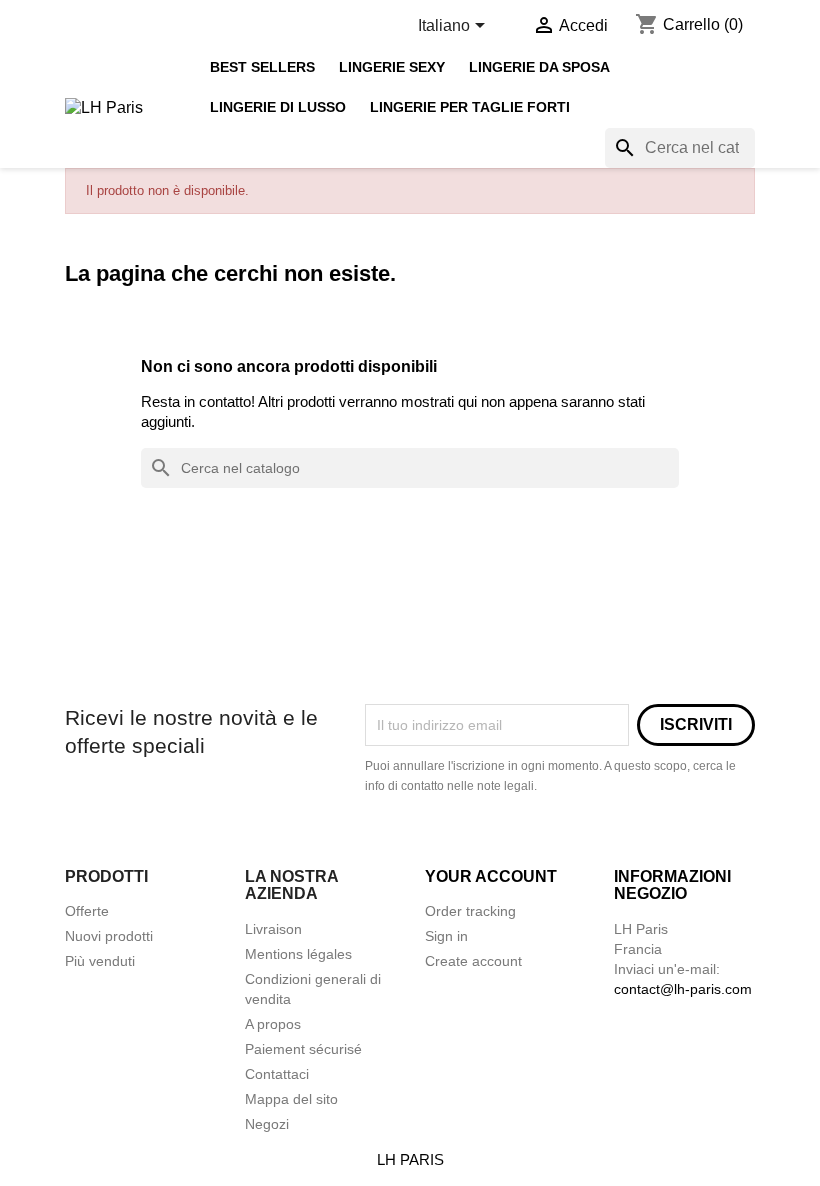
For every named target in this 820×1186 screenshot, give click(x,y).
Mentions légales (298, 954)
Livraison (273, 929)
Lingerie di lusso (278, 107)
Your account (491, 876)
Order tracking (470, 911)
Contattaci (277, 1074)
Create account (473, 961)
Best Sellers (262, 67)
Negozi (267, 1124)
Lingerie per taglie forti (470, 107)
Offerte (87, 911)
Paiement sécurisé (303, 1049)
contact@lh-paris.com (683, 989)
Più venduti (100, 961)
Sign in (446, 936)
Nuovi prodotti (109, 936)
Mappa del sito (291, 1099)
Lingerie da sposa (539, 67)
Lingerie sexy (392, 67)
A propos (273, 1024)
